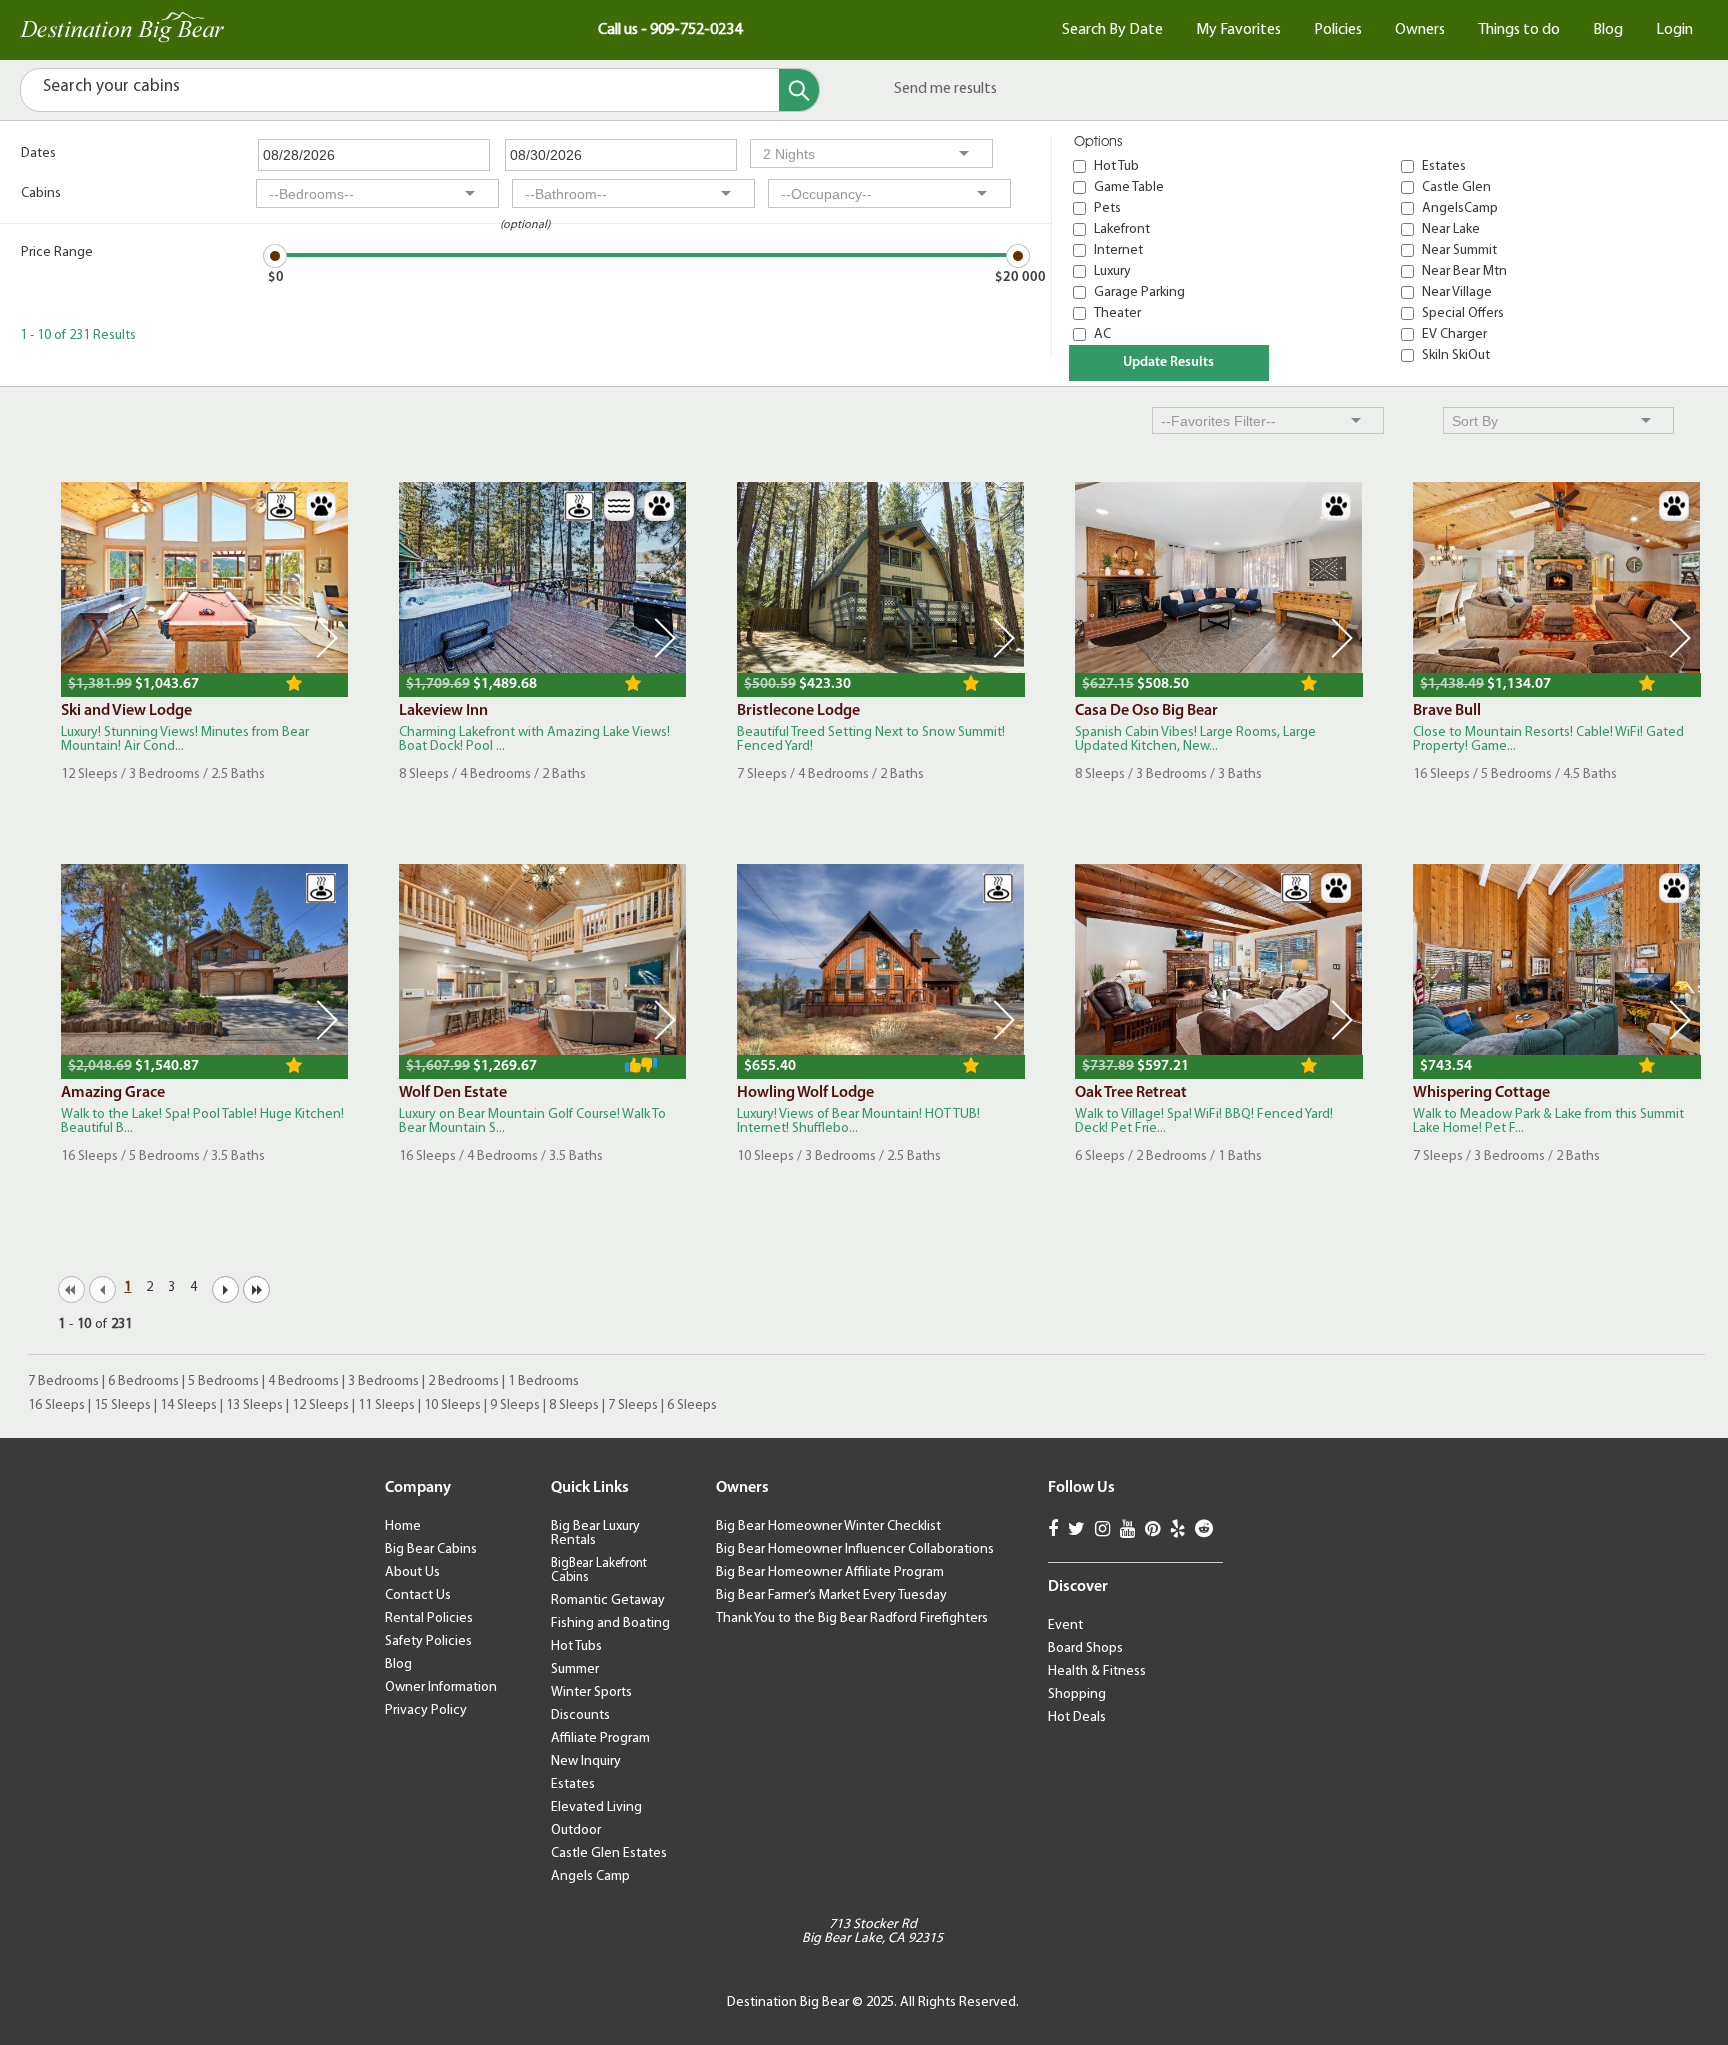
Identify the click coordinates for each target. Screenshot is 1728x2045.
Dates (38, 153)
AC (1102, 334)
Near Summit (1459, 250)
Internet (1118, 250)
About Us (412, 1572)
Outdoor (576, 1830)
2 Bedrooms (463, 1381)
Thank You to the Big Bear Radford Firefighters (852, 1618)
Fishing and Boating (610, 1623)
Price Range (57, 252)
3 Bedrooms (383, 1381)
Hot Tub (1116, 166)
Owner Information (441, 1687)
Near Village (1457, 292)
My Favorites (1238, 30)
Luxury (1112, 271)
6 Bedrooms (143, 1381)
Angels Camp (590, 1876)
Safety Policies (428, 1641)
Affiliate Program (600, 1738)
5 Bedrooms (223, 1381)
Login (1674, 30)
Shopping (1077, 1694)
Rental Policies (429, 1618)
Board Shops (1085, 1648)
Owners (1420, 30)
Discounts (580, 1715)
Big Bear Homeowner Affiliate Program (830, 1572)
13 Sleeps (254, 1405)
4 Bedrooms (303, 1381)
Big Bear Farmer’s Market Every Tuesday (831, 1595)
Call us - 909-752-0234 (670, 30)
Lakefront (1122, 229)
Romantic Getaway (608, 1600)
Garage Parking (1139, 292)
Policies (1338, 30)
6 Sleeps (692, 1405)
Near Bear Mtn (1464, 271)
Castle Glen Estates (609, 1853)
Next (327, 638)
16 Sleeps (56, 1405)
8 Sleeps (574, 1405)
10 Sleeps (452, 1405)
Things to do (1519, 30)
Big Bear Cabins (431, 1549)
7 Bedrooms (63, 1381)
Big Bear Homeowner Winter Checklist (828, 1526)
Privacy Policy (426, 1710)
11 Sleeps (386, 1405)
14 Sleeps (188, 1405)
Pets (1107, 208)
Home (403, 1526)
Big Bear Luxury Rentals (595, 1533)
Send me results (945, 89)
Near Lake (1451, 229)
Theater (1117, 313)
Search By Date (1112, 30)
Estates (1444, 166)
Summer (575, 1669)
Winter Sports (591, 1692)
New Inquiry (586, 1761)
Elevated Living (596, 1807)
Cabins (41, 193)
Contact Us (418, 1595)
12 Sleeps (320, 1405)
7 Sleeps (633, 1405)
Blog (1608, 30)
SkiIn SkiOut (1456, 355)
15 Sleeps (122, 1405)
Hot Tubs (576, 1646)
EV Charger (1454, 334)
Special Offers (1463, 313)
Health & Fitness (1097, 1671)
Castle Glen (1456, 187)
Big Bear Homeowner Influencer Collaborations (855, 1549)
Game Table (1129, 187)
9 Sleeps (515, 1405)
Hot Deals (1077, 1717)
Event (1065, 1625)
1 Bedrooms (543, 1381)
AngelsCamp (1460, 208)
